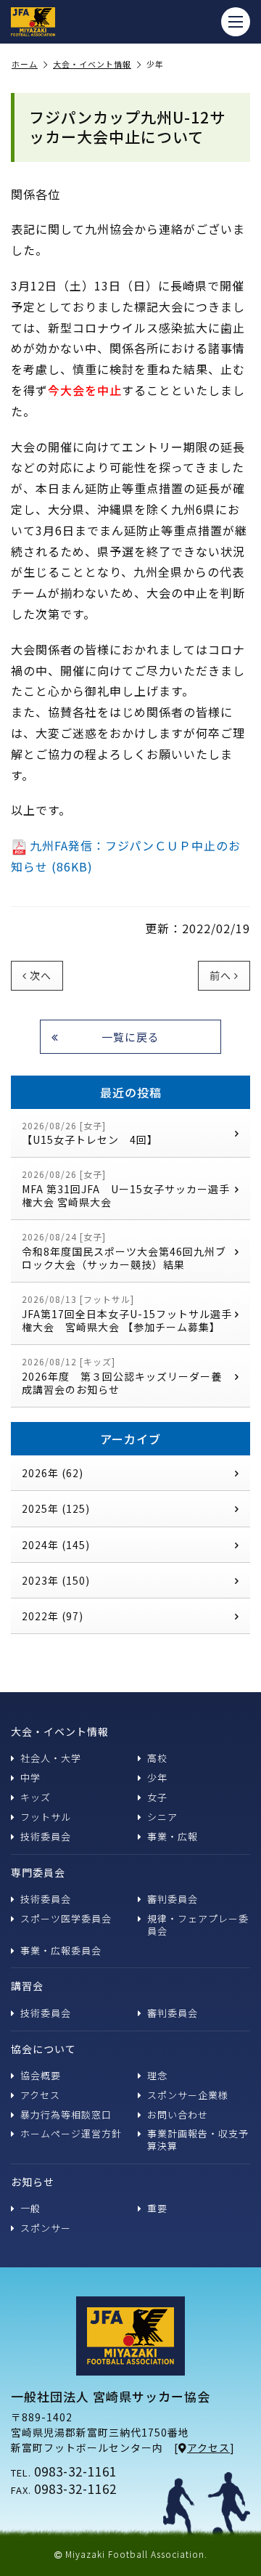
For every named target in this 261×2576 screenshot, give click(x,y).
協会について (43, 2049)
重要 (157, 2208)
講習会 (27, 1986)
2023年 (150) (56, 1580)
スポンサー (46, 2228)
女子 (157, 1797)
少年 (157, 1777)
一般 (30, 2208)
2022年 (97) (53, 1616)
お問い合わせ (178, 2114)
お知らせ (33, 2182)
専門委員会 (38, 1872)
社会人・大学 (51, 1758)
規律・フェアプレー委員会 (198, 1925)
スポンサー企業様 (188, 2095)
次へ (41, 975)
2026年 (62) (53, 1473)
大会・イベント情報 (92, 65)
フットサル (46, 1817)
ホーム (25, 65)
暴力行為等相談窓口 (66, 2114)
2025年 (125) (56, 1508)
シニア (162, 1817)
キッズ (36, 1797)
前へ (220, 975)
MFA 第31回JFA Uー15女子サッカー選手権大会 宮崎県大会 (126, 1189)
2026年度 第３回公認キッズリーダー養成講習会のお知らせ (122, 1376)
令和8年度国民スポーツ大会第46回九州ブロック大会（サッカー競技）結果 (124, 1251)
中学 (30, 1777)
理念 (157, 2075)
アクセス (40, 2095)
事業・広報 (173, 1836)
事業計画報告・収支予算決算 (198, 2140)
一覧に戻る (130, 1037)
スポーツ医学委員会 (66, 1918)
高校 (157, 1758)
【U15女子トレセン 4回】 (90, 1133)
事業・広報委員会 (61, 1950)
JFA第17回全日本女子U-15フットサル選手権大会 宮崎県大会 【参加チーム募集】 (127, 1313)
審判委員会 (173, 1899)
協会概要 (41, 2075)
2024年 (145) (56, 1545)
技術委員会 (46, 1836)
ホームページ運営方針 (71, 2133)
